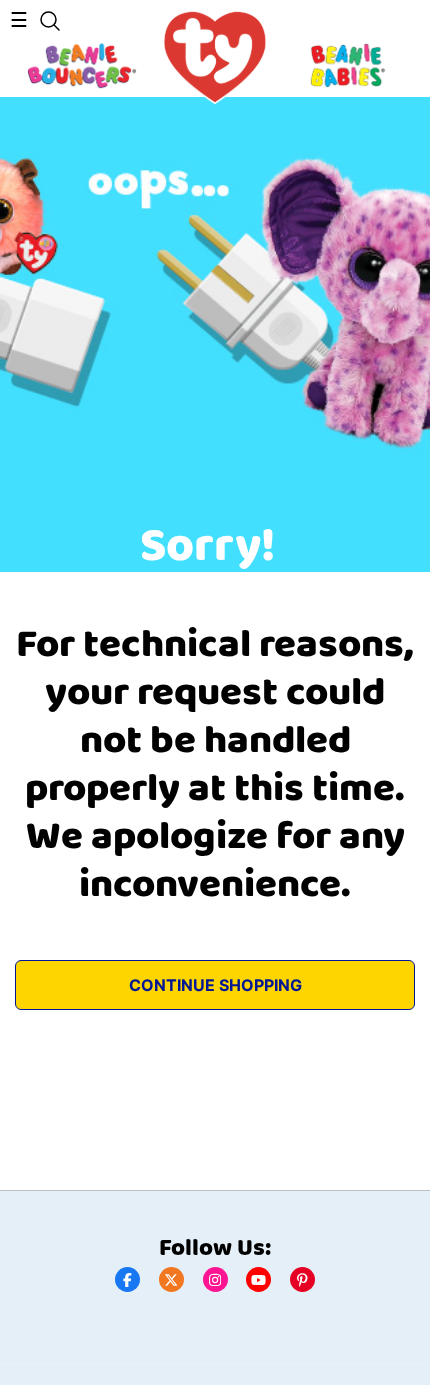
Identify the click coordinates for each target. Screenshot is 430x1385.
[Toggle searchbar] (50, 21)
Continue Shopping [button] (215, 985)
